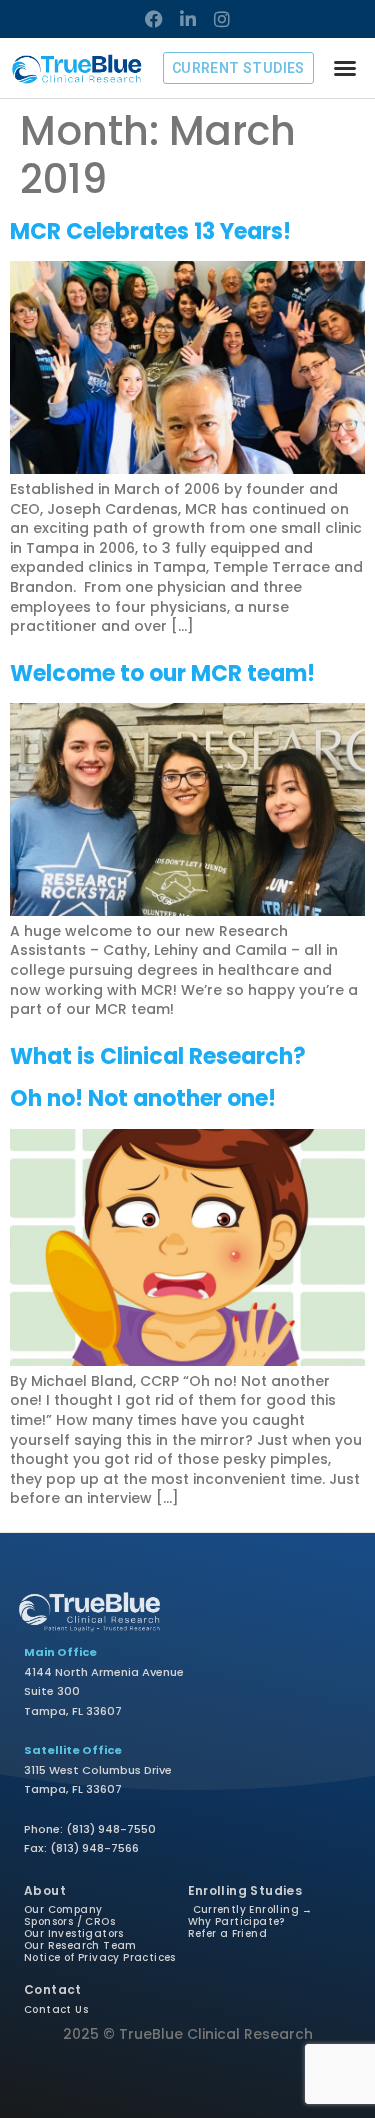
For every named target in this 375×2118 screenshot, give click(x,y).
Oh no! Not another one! (143, 1098)
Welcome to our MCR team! (162, 673)
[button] (345, 68)
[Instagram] (222, 19)
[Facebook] (154, 19)
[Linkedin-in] (188, 19)
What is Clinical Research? (158, 1056)
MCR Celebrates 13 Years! (150, 231)
